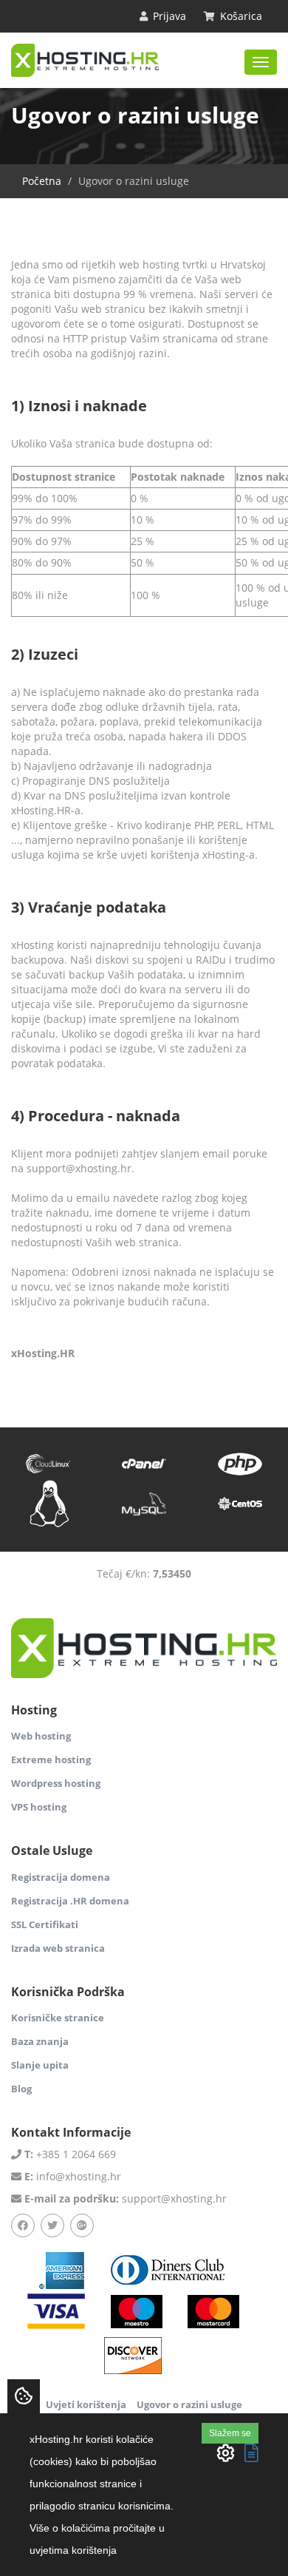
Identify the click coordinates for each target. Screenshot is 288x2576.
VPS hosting (39, 1807)
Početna (42, 181)
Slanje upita (40, 2065)
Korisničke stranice (58, 2018)
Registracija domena (61, 1877)
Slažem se (230, 2433)
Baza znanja (40, 2041)
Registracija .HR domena (70, 1901)
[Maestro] (213, 2310)
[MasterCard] (137, 2310)
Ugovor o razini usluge (189, 2404)
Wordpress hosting (56, 1783)
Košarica (240, 16)
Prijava (168, 16)
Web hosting (41, 1736)
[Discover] (133, 2354)
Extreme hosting (51, 1759)
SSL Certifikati (45, 1924)
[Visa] (56, 2310)
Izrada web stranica (58, 1948)
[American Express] (61, 2269)
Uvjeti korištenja (86, 2404)
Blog (21, 2089)
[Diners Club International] (168, 2269)
